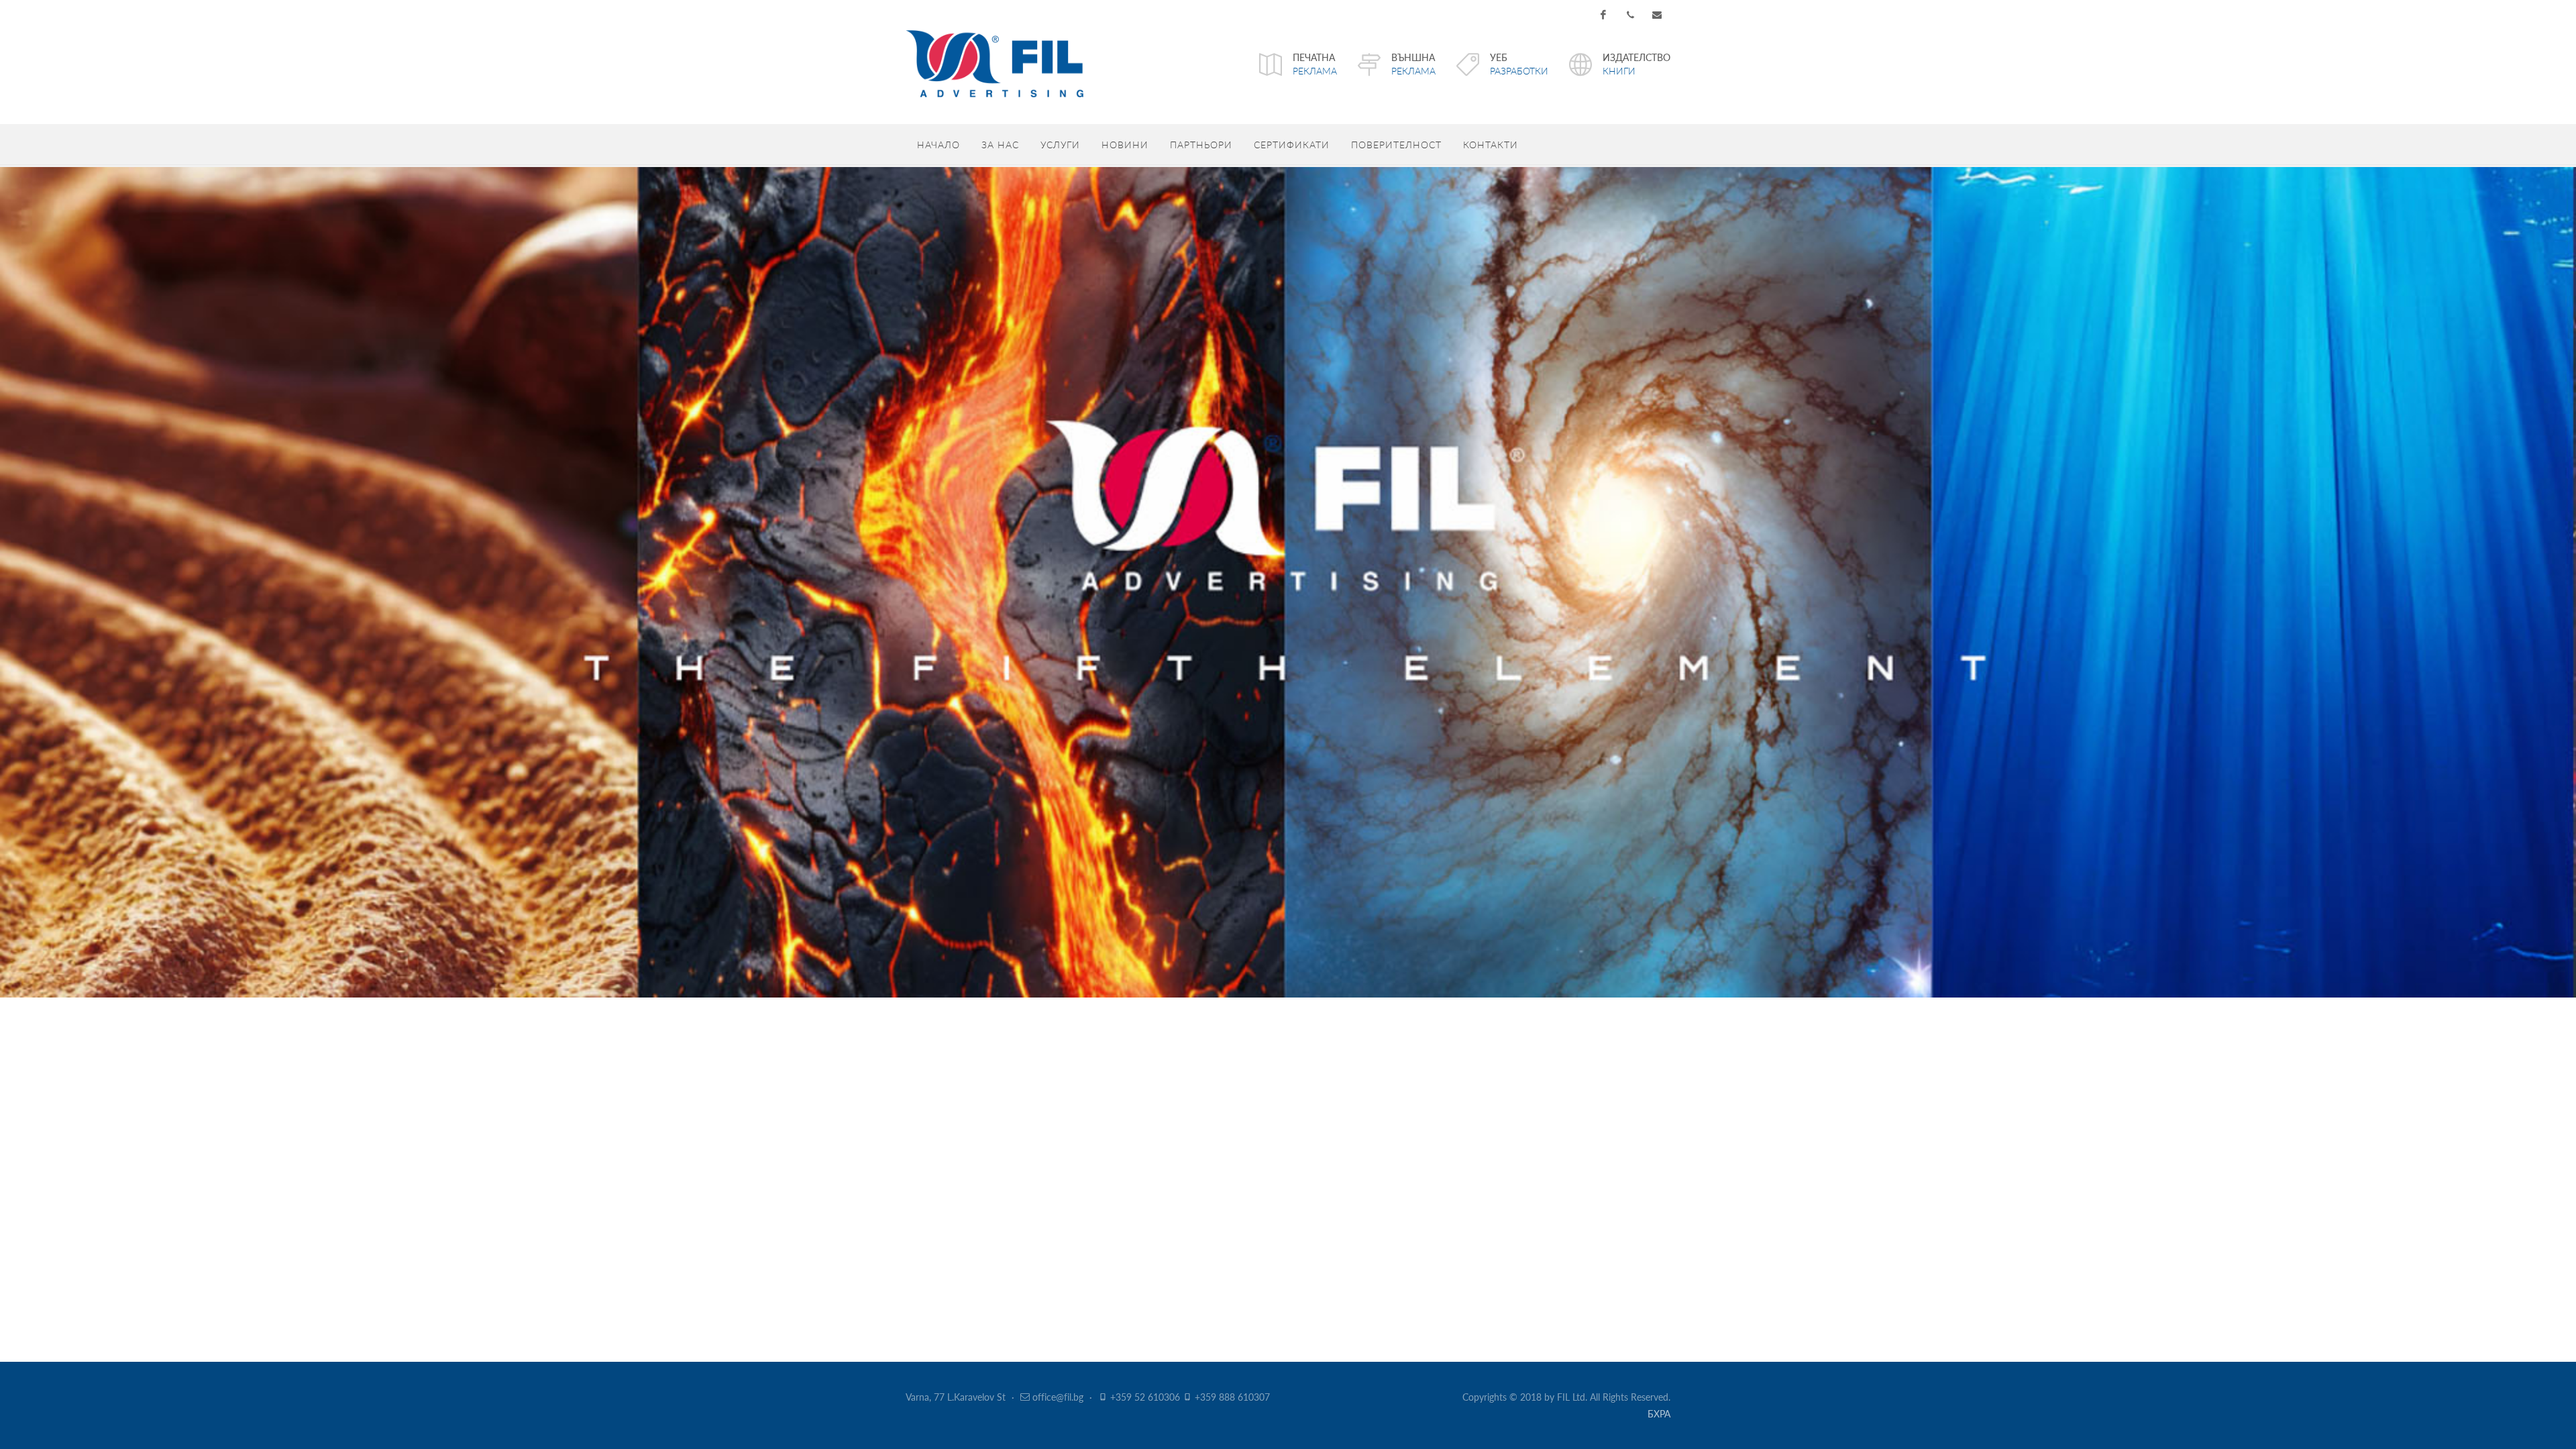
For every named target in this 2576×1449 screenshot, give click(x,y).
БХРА (1659, 1413)
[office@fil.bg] (1657, 15)
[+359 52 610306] (1630, 15)
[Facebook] (1603, 15)
